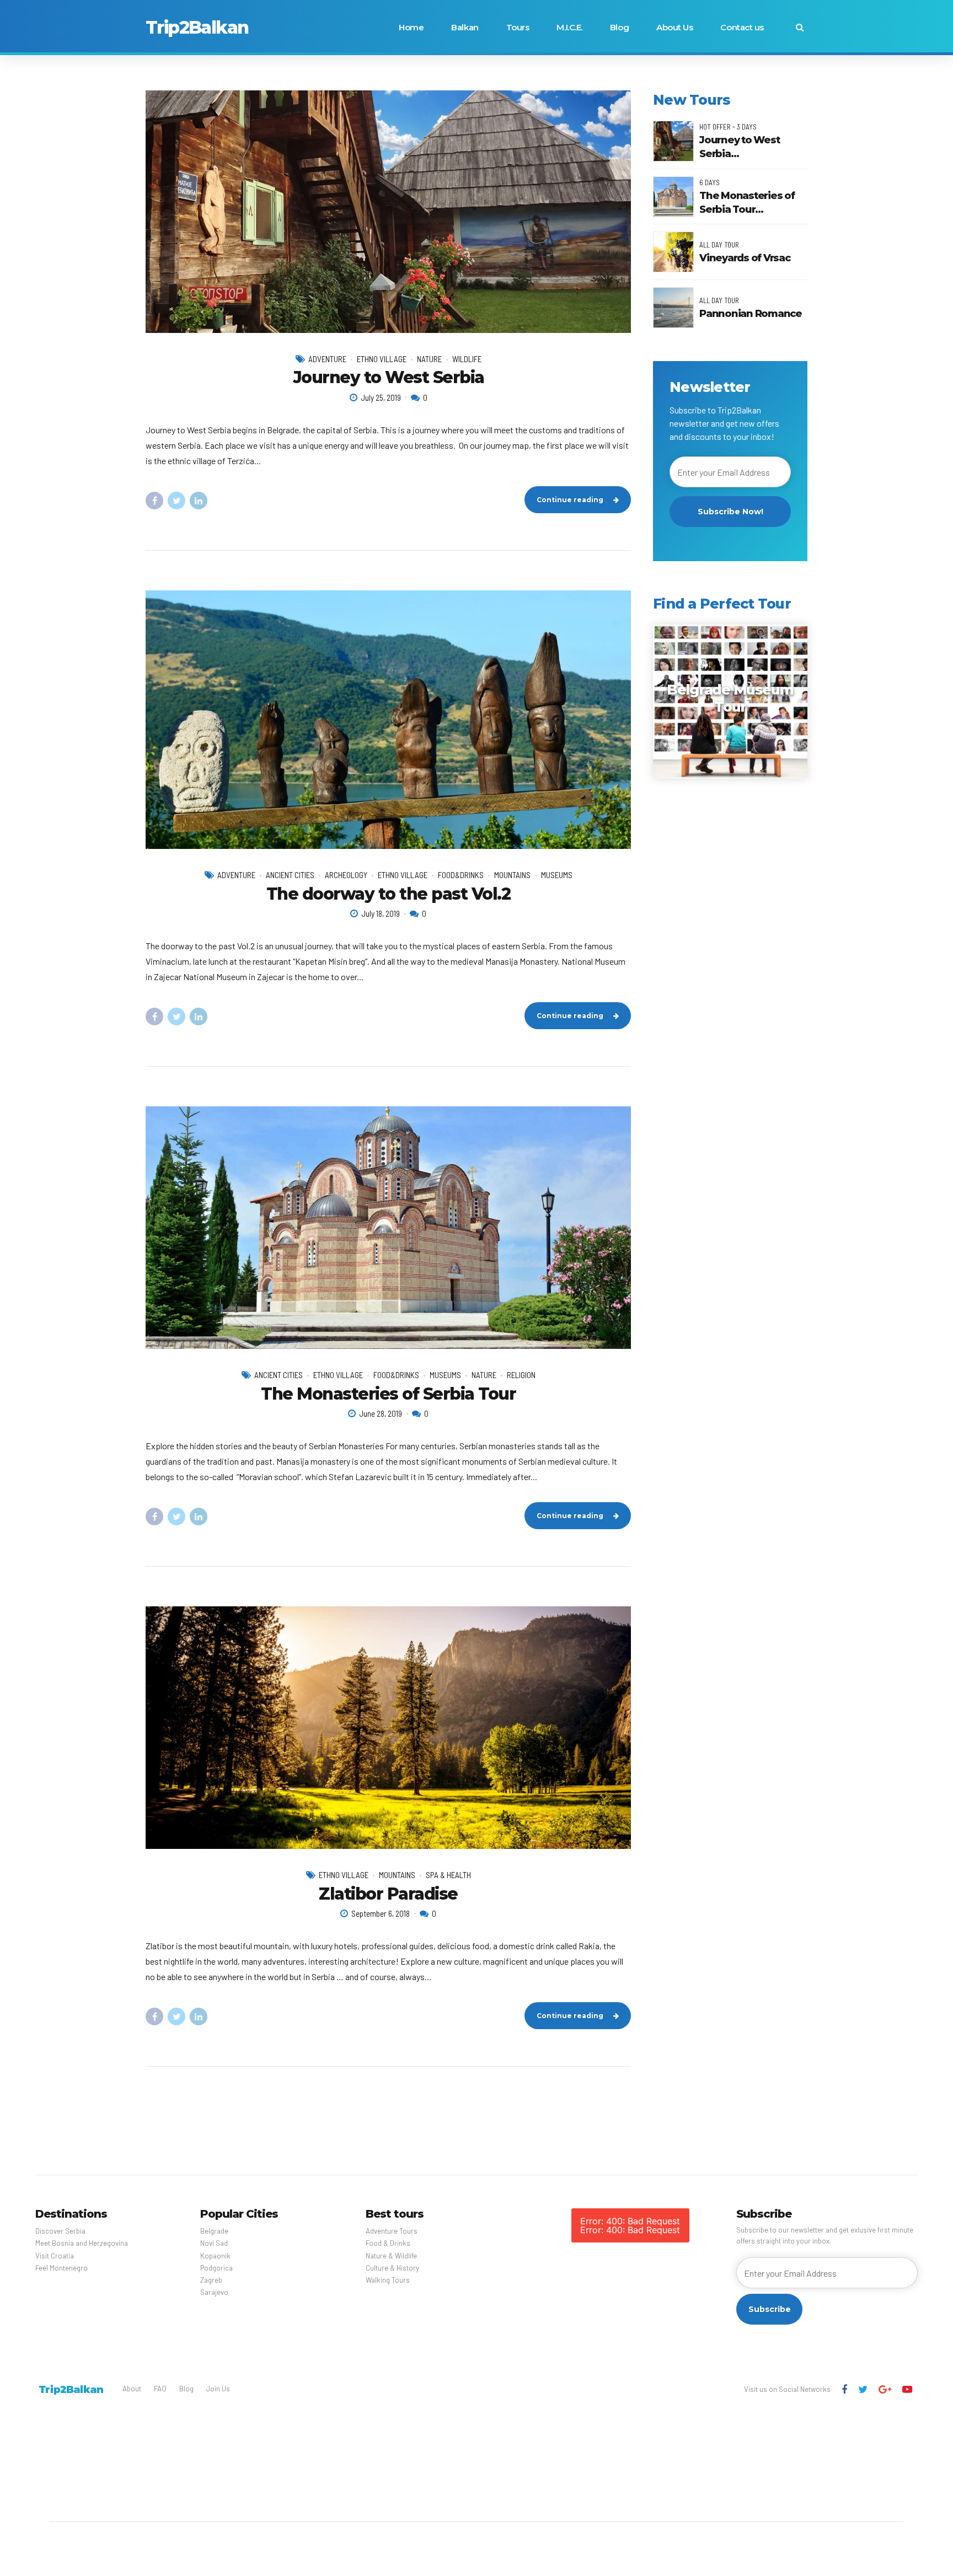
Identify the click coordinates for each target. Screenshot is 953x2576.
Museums (557, 875)
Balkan (465, 27)
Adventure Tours (392, 2231)
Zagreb (211, 2280)
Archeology (346, 875)
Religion (521, 1375)
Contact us (742, 27)
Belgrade (214, 2231)
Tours (518, 27)
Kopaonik (215, 2256)
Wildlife (467, 359)
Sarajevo (214, 2292)
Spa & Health (448, 1875)
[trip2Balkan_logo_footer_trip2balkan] (71, 2389)
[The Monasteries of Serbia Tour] (388, 1228)
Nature (429, 359)
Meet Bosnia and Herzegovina (82, 2243)
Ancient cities (290, 875)
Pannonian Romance (751, 314)
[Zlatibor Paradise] (388, 1728)
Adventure (327, 359)
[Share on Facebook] (154, 501)
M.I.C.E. (569, 27)
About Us (674, 27)
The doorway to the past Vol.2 (389, 894)
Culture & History (392, 2268)
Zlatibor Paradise (388, 1894)
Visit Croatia (55, 2256)
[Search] (800, 27)
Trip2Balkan (197, 27)
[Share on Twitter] (176, 501)
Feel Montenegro (61, 2268)
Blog (619, 27)
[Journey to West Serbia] (388, 212)
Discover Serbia (60, 2231)
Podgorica (216, 2268)
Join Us (218, 2389)
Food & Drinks (388, 2243)
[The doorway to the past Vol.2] (388, 720)
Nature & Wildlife (391, 2256)
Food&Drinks (461, 875)
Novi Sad (214, 2243)
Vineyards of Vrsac (745, 258)
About (132, 2389)
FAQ (160, 2389)
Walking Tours (388, 2280)
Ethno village (382, 359)
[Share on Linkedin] (199, 501)
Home (411, 27)
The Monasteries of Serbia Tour (388, 1394)
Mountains (512, 875)
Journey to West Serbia (389, 377)
